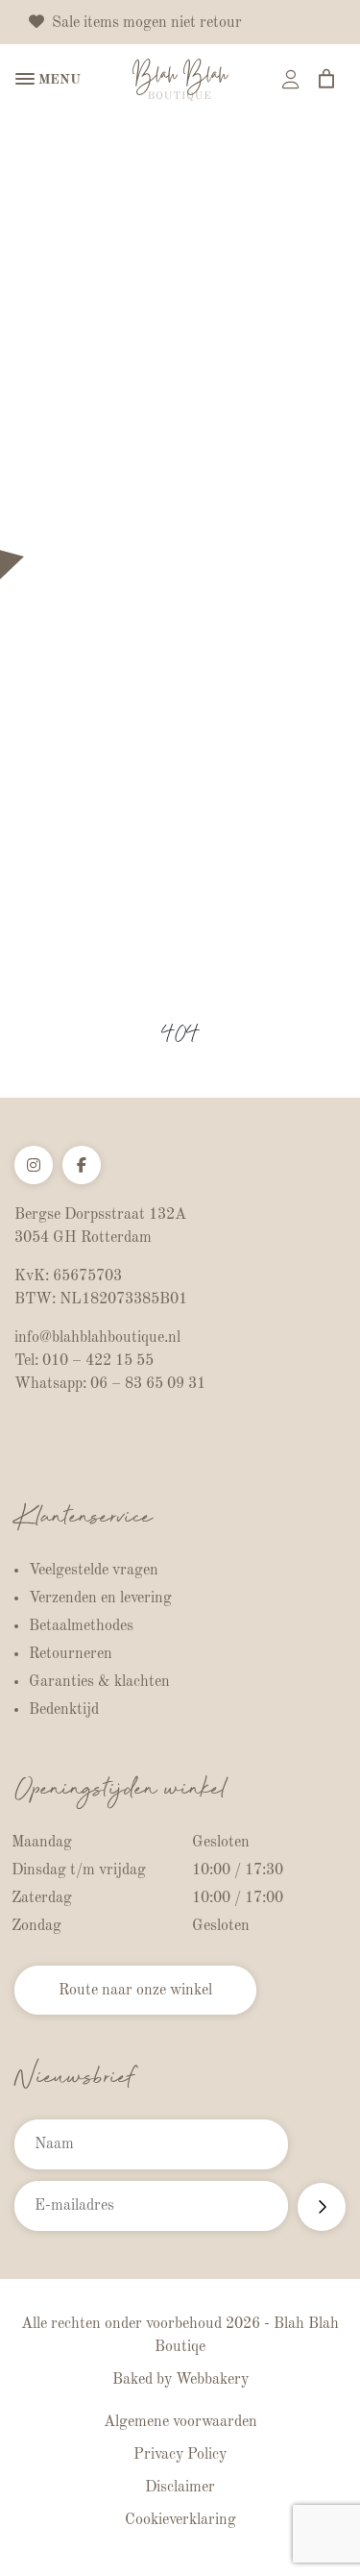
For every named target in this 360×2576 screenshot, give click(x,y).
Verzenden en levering (100, 1598)
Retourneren (71, 1654)
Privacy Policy (180, 2455)
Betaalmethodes (81, 1626)
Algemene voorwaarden (180, 2422)
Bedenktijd (64, 1710)
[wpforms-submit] (322, 2207)
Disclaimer (180, 2488)
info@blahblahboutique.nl (97, 1338)
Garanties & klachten (99, 1682)
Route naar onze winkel (135, 1991)
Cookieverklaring (180, 2520)
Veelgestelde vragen (94, 1571)
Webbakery (212, 2380)
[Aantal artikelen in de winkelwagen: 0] (326, 79)
